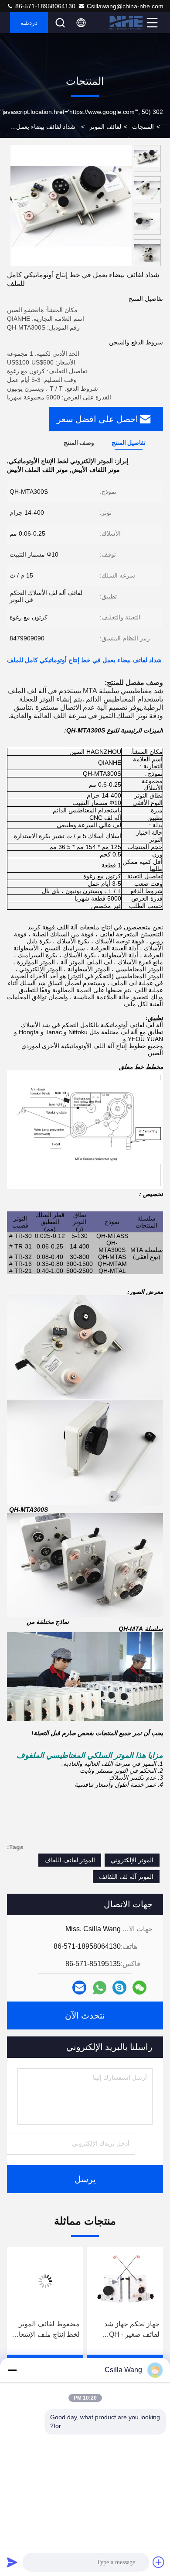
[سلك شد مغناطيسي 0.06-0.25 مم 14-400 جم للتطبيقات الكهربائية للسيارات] (45, 2281)
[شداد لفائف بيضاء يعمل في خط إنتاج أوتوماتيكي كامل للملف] (71, 206)
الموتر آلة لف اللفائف (126, 1877)
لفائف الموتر (105, 127)
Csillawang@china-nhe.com (125, 6)
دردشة (29, 23)
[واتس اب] (100, 1988)
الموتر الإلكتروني (132, 1860)
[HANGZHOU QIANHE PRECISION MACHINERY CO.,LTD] (127, 23)
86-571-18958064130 (44, 6)
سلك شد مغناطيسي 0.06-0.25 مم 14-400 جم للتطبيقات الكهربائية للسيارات (45, 2330)
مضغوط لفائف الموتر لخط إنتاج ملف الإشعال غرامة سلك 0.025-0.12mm (126, 2330)
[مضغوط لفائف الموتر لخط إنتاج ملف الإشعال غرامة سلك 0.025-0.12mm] (124, 2281)
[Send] (12, 2562)
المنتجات (143, 127)
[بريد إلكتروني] (79, 1988)
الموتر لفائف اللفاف (70, 1860)
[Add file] (159, 2562)
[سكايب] (119, 1988)
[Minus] (12, 2370)
